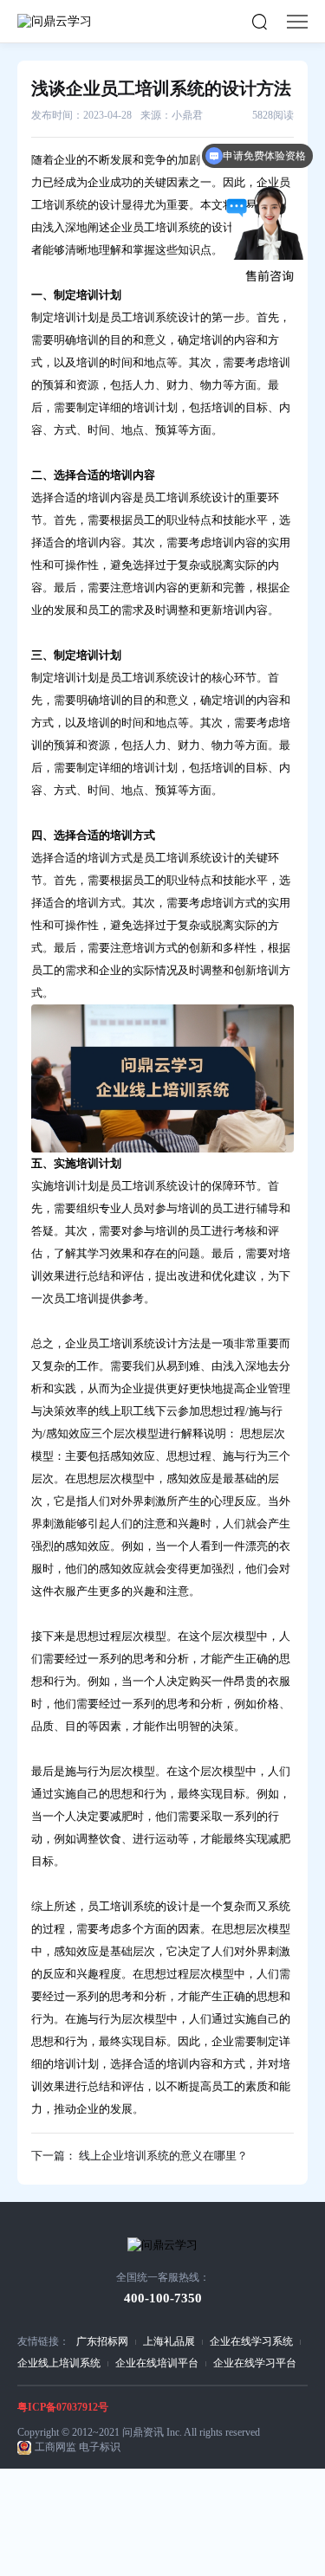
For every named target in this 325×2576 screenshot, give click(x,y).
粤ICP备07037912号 (63, 2407)
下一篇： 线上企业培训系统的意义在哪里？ (140, 2156)
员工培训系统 (178, 497)
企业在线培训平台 (157, 2363)
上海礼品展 (169, 2341)
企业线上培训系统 (59, 2363)
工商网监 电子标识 (78, 2447)
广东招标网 (102, 2341)
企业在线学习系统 (251, 2341)
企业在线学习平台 (255, 2363)
